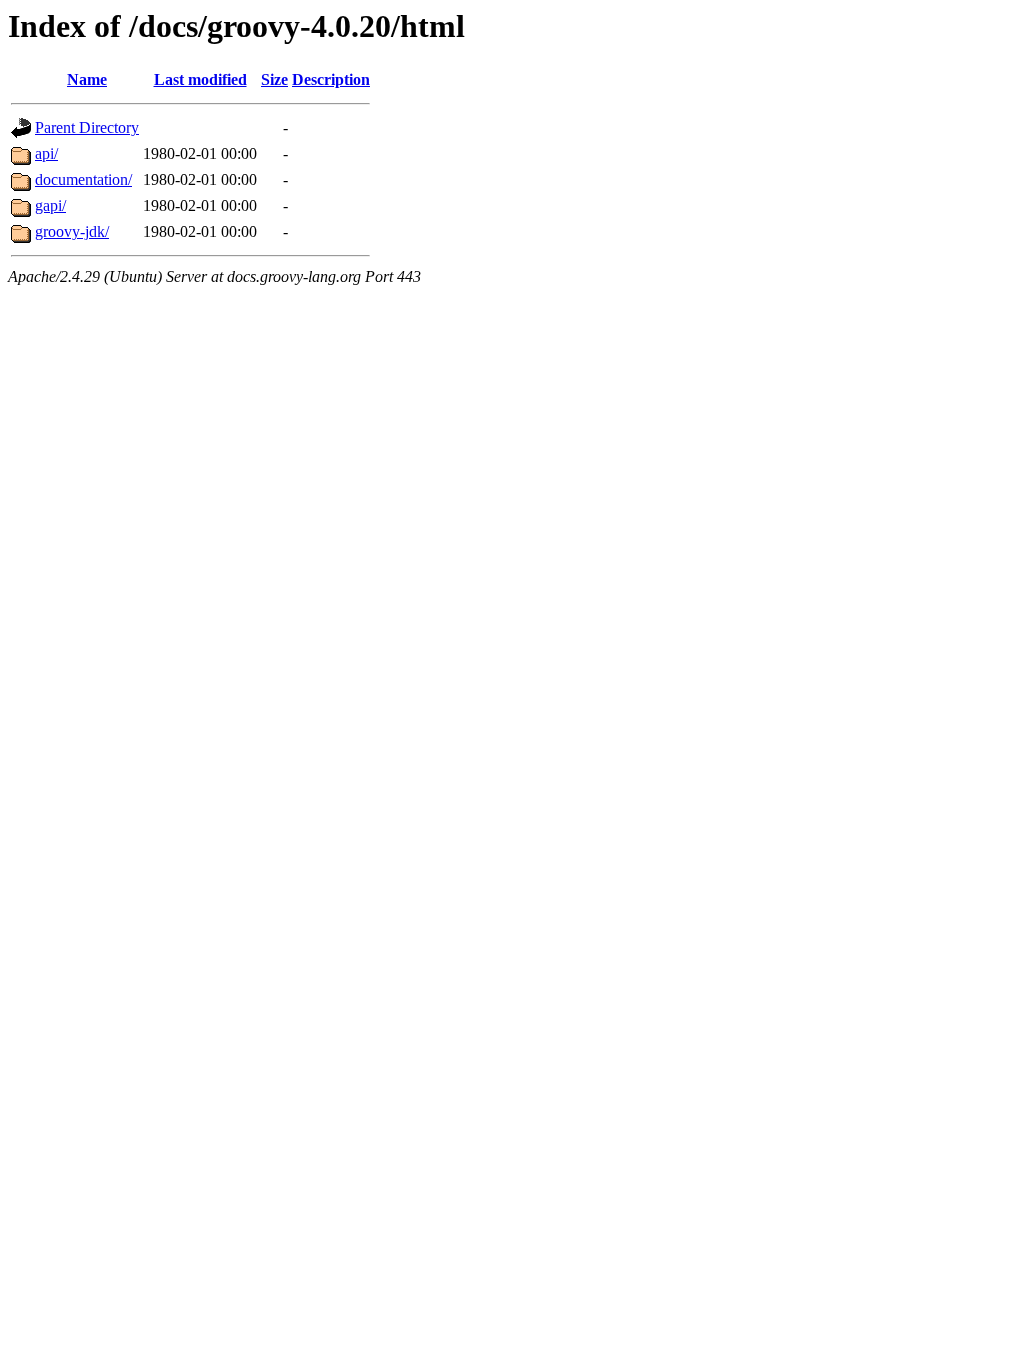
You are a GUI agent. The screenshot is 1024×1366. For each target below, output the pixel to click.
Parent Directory (87, 127)
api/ (46, 153)
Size (274, 79)
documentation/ (83, 179)
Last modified (200, 79)
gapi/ (50, 205)
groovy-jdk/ (72, 231)
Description (331, 79)
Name (87, 79)
